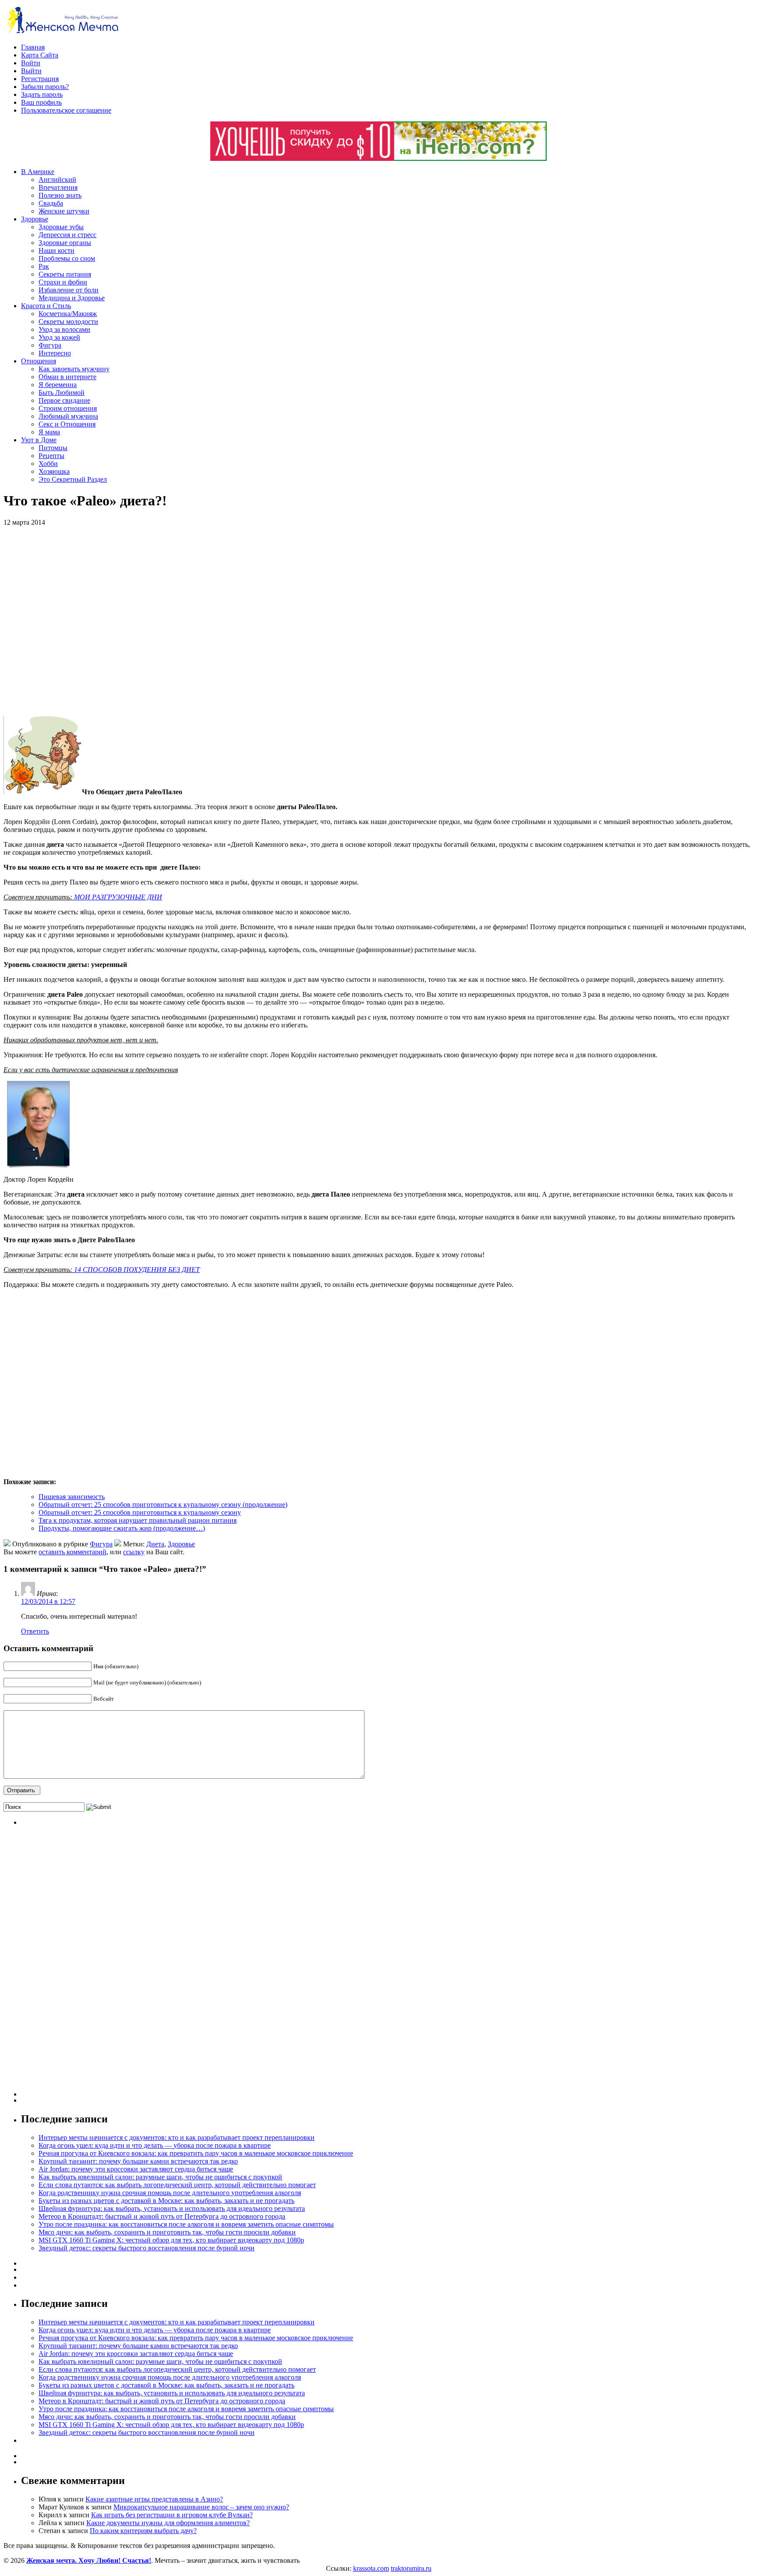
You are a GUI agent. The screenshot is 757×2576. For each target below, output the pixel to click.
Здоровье (35, 219)
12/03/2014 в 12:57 (48, 1601)
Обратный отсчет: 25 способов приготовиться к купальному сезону (140, 1512)
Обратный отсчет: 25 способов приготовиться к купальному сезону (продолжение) (163, 1505)
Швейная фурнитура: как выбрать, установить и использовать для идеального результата (172, 2208)
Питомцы (53, 448)
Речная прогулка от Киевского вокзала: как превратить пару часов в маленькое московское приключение (196, 2153)
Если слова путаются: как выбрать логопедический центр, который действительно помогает (177, 2185)
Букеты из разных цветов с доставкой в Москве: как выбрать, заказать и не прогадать (166, 2201)
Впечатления (58, 187)
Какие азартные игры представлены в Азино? (154, 2499)
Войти (31, 63)
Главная (33, 47)
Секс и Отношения (67, 424)
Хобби (48, 464)
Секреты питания (65, 274)
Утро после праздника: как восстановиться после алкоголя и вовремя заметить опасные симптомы (186, 2224)
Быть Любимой (62, 393)
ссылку (134, 1552)
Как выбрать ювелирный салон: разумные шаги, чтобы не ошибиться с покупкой (160, 2177)
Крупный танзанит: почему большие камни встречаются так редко (138, 2161)
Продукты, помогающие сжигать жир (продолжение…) (122, 1528)
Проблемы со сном (67, 258)
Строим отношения (68, 408)
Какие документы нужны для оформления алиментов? (168, 2523)
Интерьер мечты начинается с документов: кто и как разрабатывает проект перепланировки (177, 2137)
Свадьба (51, 203)
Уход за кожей (59, 337)
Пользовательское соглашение (66, 110)
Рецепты (51, 456)
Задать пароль (42, 94)
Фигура (50, 345)
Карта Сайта (40, 55)
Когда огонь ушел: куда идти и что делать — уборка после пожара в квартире (155, 2145)
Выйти (31, 71)
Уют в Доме (39, 440)
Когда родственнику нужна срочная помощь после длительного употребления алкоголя (170, 2193)
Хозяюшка (54, 471)
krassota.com (371, 2568)
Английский (57, 179)
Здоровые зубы (61, 227)
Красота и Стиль (46, 306)
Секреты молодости (68, 322)
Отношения (39, 361)
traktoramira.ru (411, 2568)
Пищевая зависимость (72, 1497)
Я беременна (58, 385)
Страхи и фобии (63, 282)
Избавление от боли (69, 290)
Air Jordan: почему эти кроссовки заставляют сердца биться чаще (136, 2169)
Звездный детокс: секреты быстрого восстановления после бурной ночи (147, 2248)
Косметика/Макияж (68, 314)
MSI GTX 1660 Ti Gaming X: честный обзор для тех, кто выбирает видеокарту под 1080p (171, 2240)
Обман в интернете (67, 377)
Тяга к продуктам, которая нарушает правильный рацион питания (138, 1520)
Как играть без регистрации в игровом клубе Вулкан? (172, 2515)
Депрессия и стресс (67, 235)
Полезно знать (60, 195)
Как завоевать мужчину (74, 369)
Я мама (49, 432)
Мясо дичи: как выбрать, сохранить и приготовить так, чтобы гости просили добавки (167, 2232)
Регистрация (40, 79)
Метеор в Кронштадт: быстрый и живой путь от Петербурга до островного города (162, 2216)
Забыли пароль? (45, 87)
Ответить (35, 1631)
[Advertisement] (131, 621)
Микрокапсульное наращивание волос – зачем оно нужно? (201, 2507)
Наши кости (57, 250)
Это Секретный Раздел (73, 479)
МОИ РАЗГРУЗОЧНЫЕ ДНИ (118, 897)
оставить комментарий (73, 1552)
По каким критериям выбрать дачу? (143, 2531)
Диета (155, 1544)
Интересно (55, 353)
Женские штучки (64, 211)
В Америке (38, 172)
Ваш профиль (41, 102)
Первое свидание (64, 400)
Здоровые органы (65, 243)
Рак (44, 266)
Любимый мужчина (68, 416)
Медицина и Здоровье (72, 298)
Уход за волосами (64, 329)
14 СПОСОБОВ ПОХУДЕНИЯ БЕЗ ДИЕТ (137, 1270)
